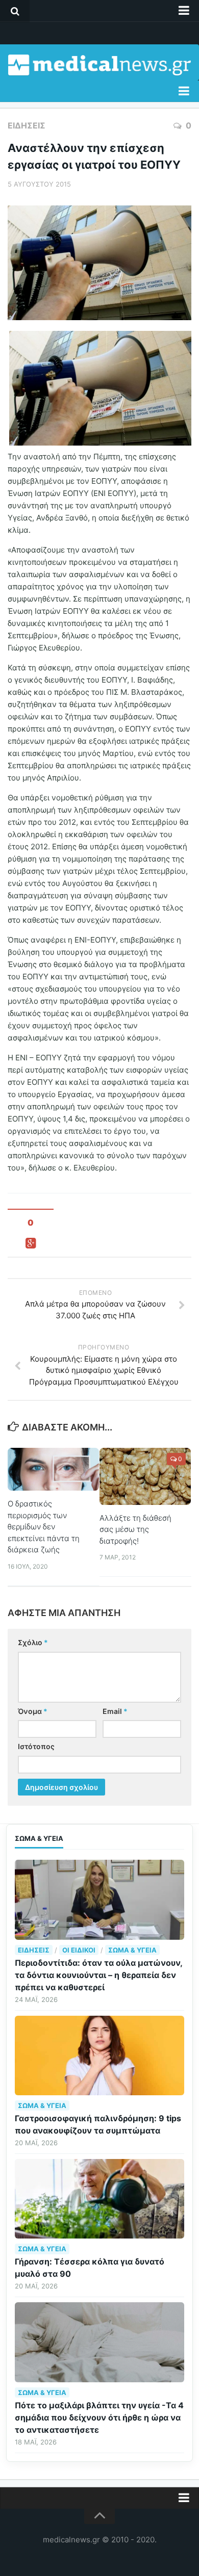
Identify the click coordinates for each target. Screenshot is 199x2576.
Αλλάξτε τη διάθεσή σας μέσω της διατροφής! (135, 1529)
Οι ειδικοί (79, 1950)
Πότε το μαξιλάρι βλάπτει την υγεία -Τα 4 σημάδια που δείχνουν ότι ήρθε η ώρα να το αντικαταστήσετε (99, 2417)
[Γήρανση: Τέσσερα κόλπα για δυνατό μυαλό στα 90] (99, 2199)
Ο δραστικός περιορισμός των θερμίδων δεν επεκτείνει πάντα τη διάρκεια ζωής (44, 1527)
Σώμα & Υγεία (132, 1950)
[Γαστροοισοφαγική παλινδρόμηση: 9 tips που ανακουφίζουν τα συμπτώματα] (99, 2055)
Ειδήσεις (27, 125)
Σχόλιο (33, 1642)
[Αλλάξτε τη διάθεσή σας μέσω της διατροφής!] (145, 1476)
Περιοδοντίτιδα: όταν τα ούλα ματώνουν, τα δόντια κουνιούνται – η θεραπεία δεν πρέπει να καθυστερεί (98, 1975)
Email (115, 1711)
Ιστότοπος (36, 1746)
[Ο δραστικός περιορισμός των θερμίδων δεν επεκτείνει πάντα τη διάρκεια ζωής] (53, 1469)
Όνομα (33, 1711)
